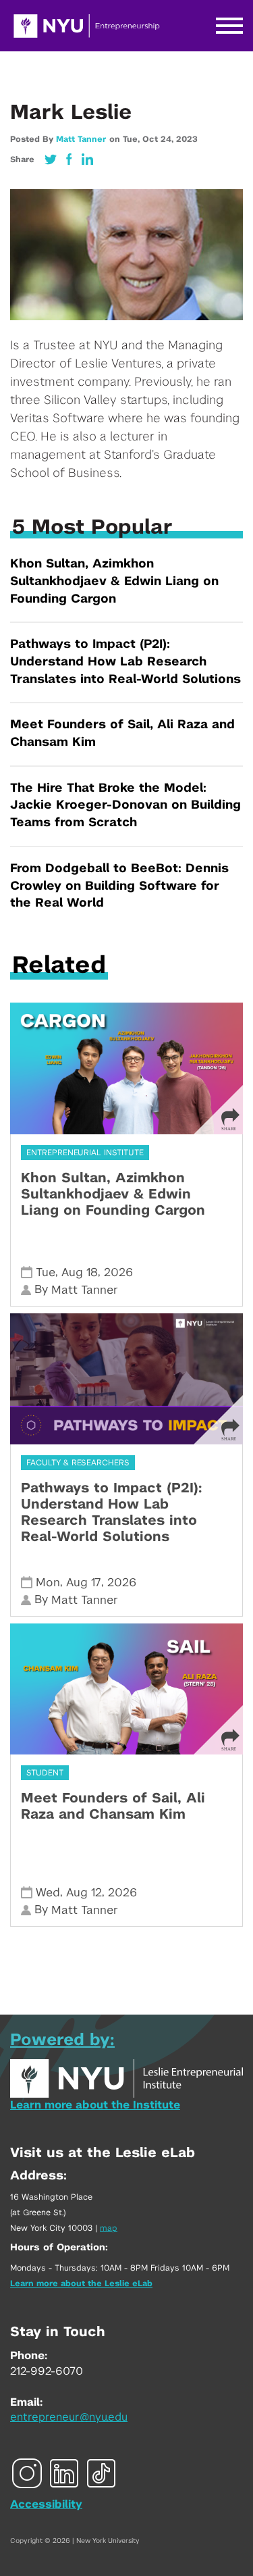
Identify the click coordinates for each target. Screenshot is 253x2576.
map (109, 2228)
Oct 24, (159, 139)
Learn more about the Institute (95, 2105)
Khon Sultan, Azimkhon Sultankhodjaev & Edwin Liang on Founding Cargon (114, 581)
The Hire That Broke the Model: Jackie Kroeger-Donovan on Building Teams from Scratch (125, 806)
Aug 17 (84, 1583)
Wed (48, 1893)
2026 (118, 1272)
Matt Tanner (81, 139)
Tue (46, 1272)
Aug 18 (80, 1272)
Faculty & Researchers (78, 1463)
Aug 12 (84, 1893)
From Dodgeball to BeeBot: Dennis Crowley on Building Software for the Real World (119, 886)
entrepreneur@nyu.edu (69, 2417)
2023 (187, 139)
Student (45, 1773)
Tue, (133, 139)
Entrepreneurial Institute (85, 1153)
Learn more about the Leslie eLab (81, 2283)
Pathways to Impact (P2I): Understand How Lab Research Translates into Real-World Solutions (125, 662)
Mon (48, 1583)
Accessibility (46, 2504)
